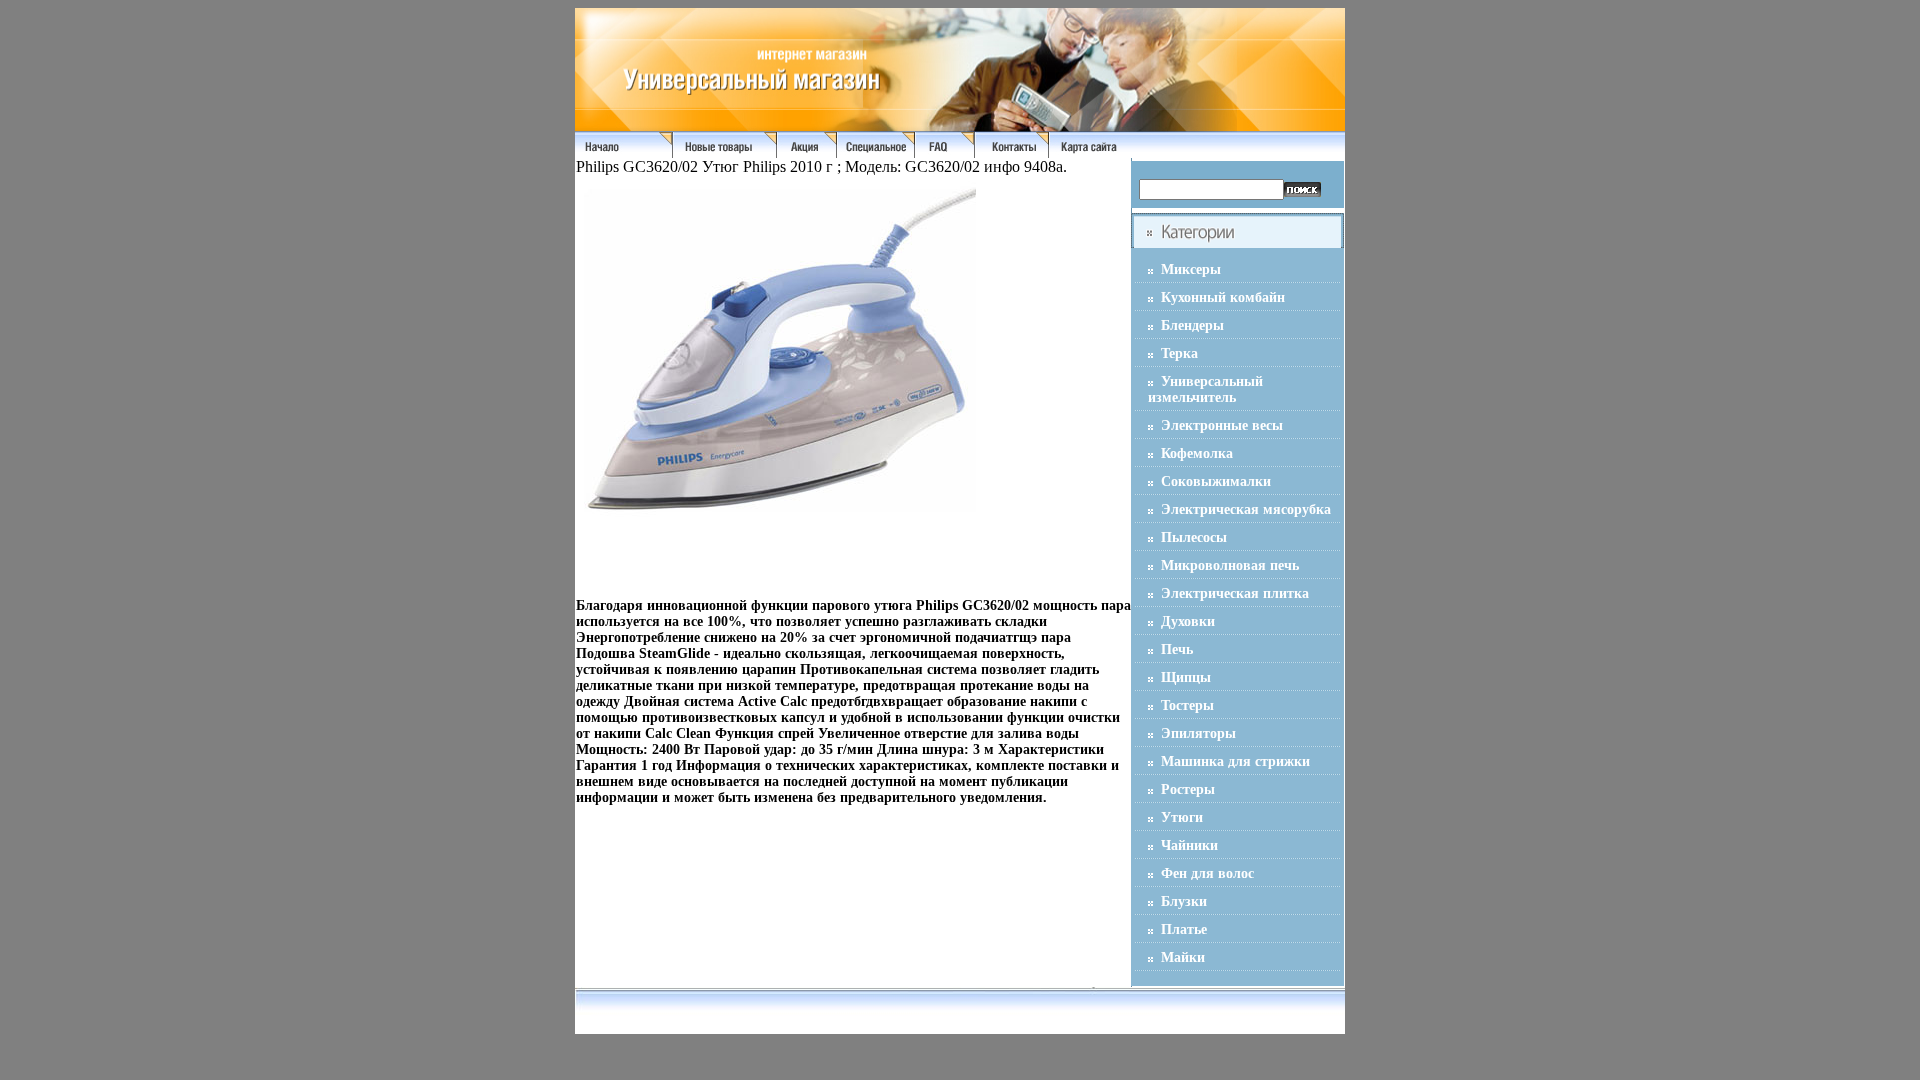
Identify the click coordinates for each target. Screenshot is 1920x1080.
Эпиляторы (1198, 733)
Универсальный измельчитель (1205, 389)
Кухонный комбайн (1223, 297)
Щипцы (1186, 677)
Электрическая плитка (1235, 593)
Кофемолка (1197, 453)
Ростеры (1188, 789)
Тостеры (1187, 705)
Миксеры (1191, 269)
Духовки (1188, 621)
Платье (1184, 929)
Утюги (1182, 817)
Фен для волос (1207, 873)
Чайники (1189, 845)
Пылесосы (1194, 537)
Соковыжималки (1216, 481)
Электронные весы (1222, 425)
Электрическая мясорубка (1246, 509)
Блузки (1184, 901)
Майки (1183, 957)
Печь (1177, 649)
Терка (1179, 353)
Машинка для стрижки (1235, 761)
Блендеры (1192, 325)
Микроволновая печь (1230, 565)
